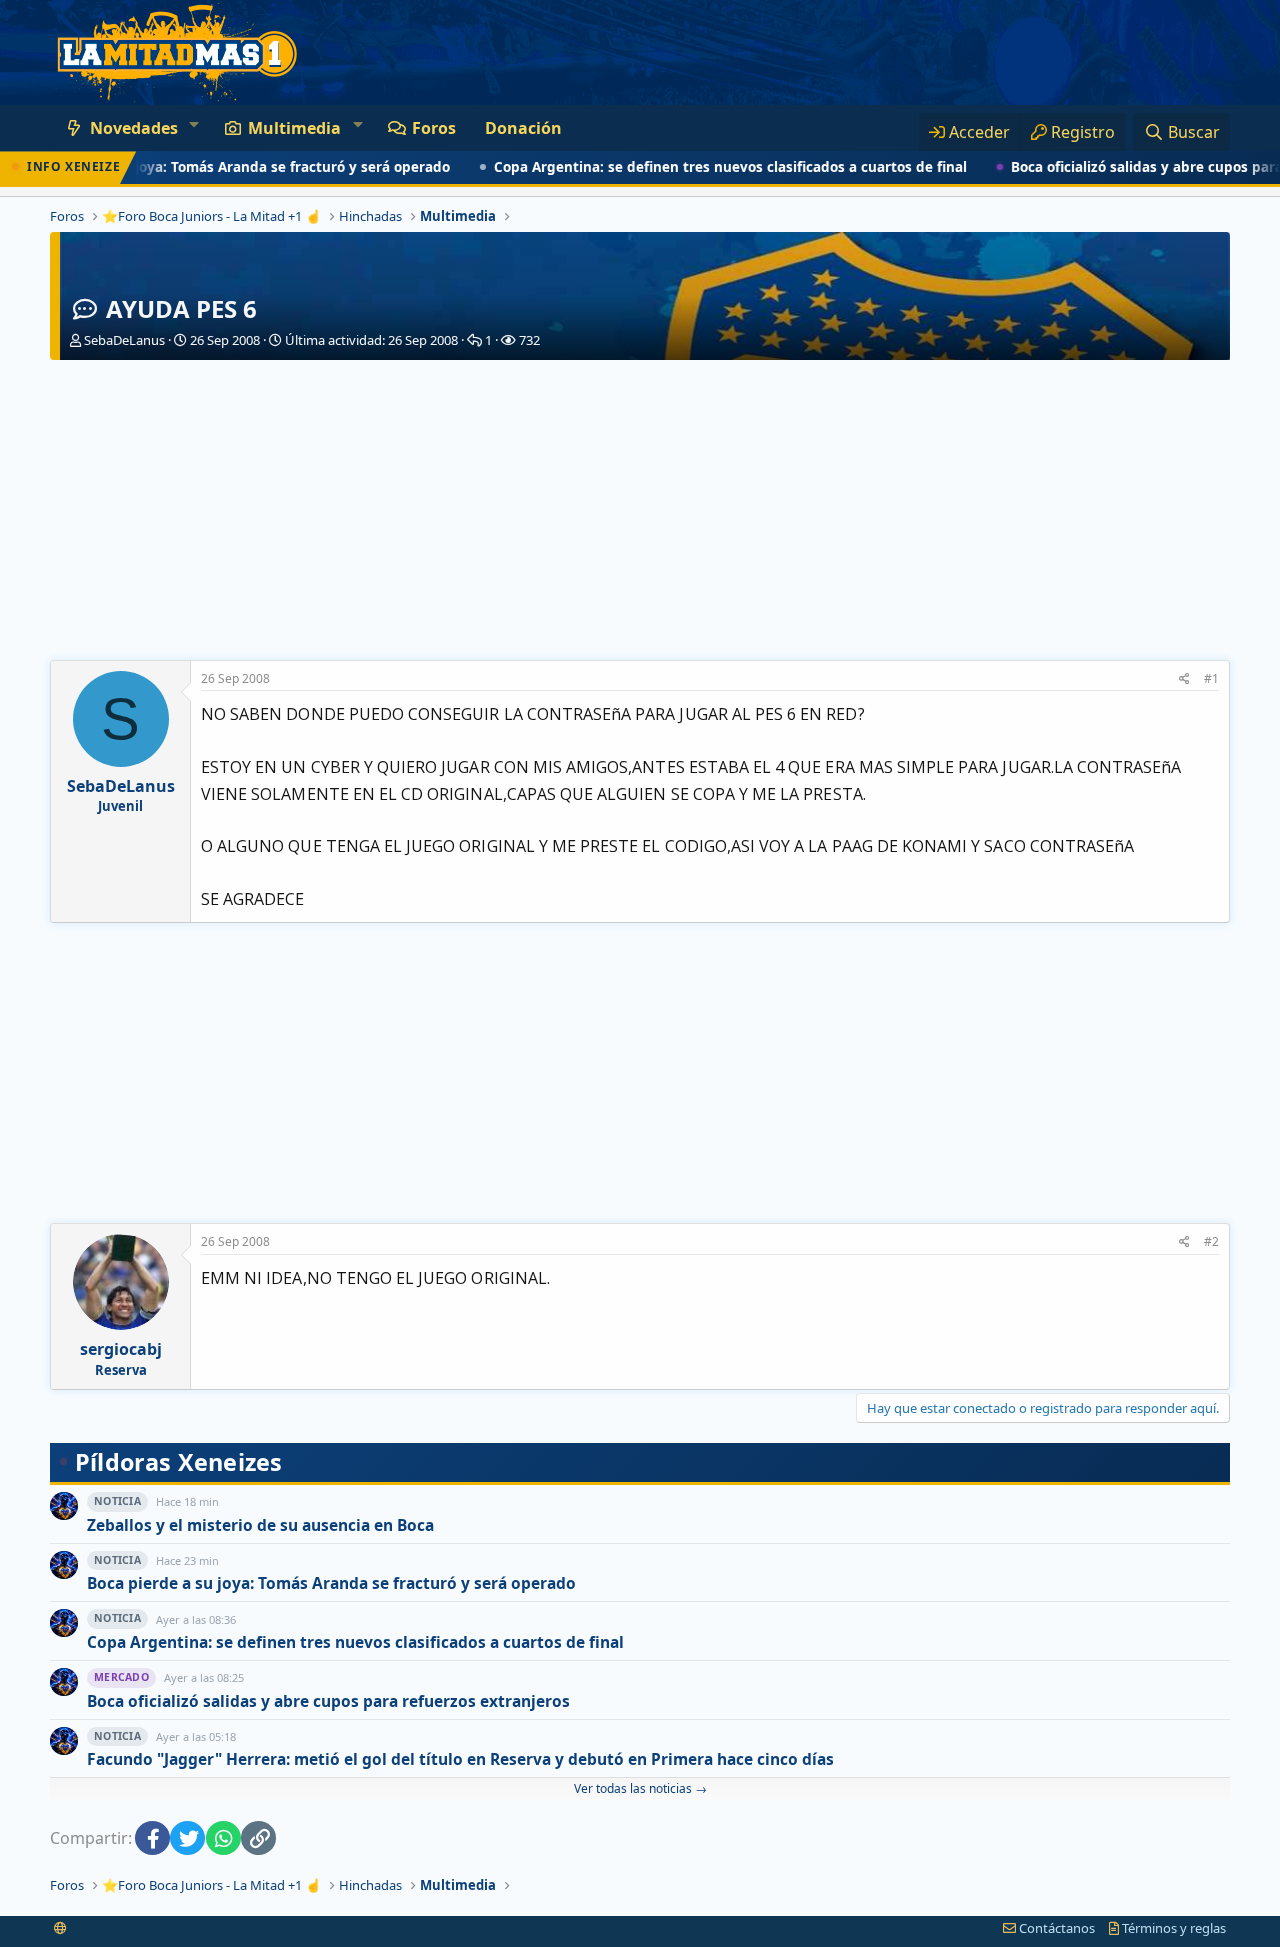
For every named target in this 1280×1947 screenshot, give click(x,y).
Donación (523, 128)
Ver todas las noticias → (640, 1788)
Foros (434, 128)
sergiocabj (121, 1349)
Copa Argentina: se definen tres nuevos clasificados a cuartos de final (691, 167)
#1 (1211, 678)
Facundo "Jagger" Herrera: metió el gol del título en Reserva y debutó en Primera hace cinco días (460, 1759)
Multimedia (294, 128)
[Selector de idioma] (60, 1928)
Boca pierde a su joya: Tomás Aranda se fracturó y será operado (331, 1583)
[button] (193, 124)
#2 (1211, 1241)
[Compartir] (1184, 679)
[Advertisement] (640, 510)
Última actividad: (371, 340)
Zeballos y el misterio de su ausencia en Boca (260, 1525)
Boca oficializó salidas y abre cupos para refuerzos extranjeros (328, 1701)
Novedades (134, 128)
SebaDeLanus (124, 340)
